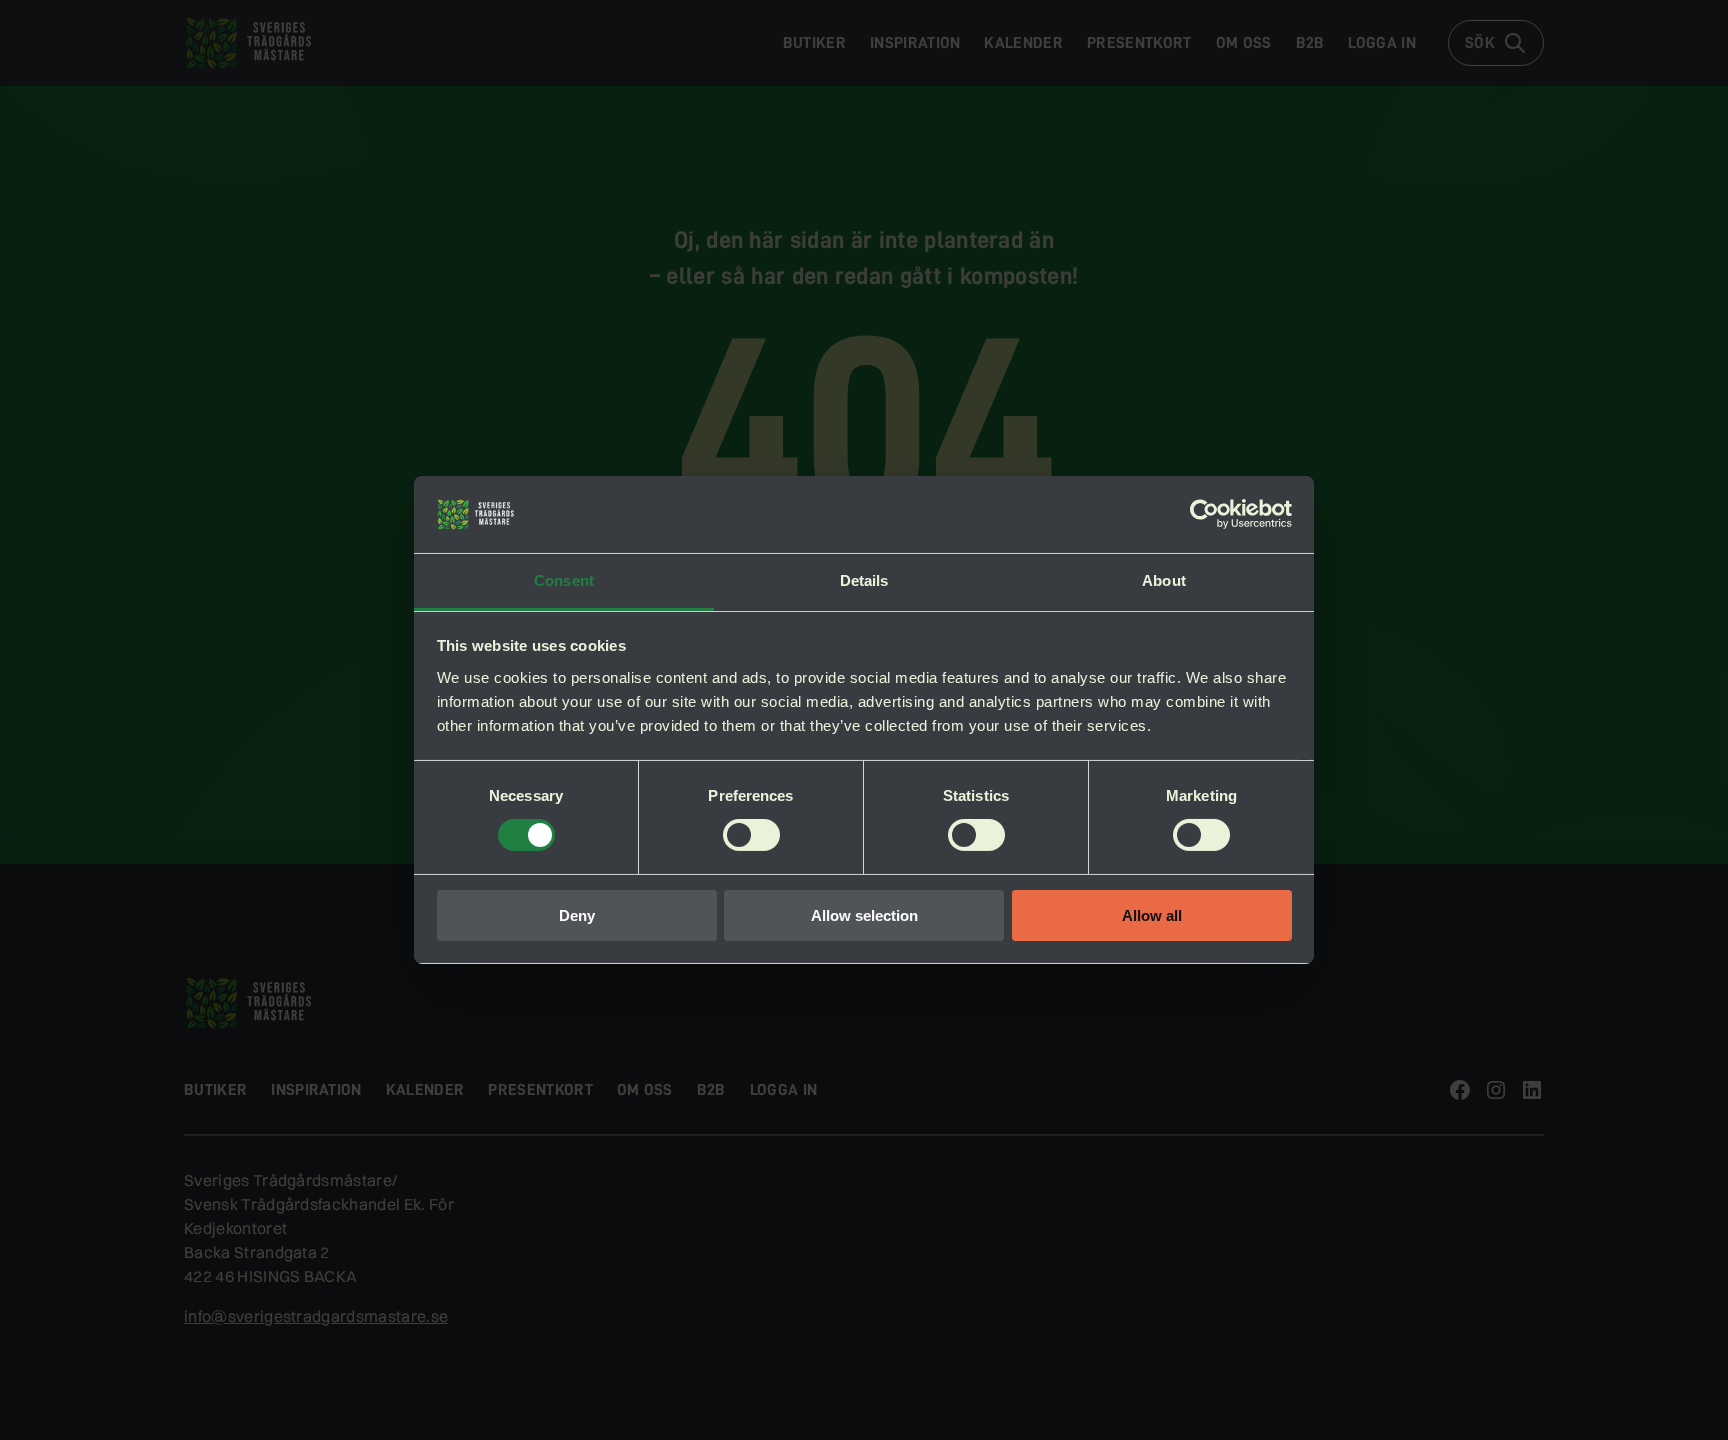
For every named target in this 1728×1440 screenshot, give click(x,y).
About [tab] (1164, 580)
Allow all (1152, 915)
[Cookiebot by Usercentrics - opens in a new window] (1204, 514)
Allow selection (864, 915)
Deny (577, 915)
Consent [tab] (564, 580)
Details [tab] (864, 580)
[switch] (751, 835)
